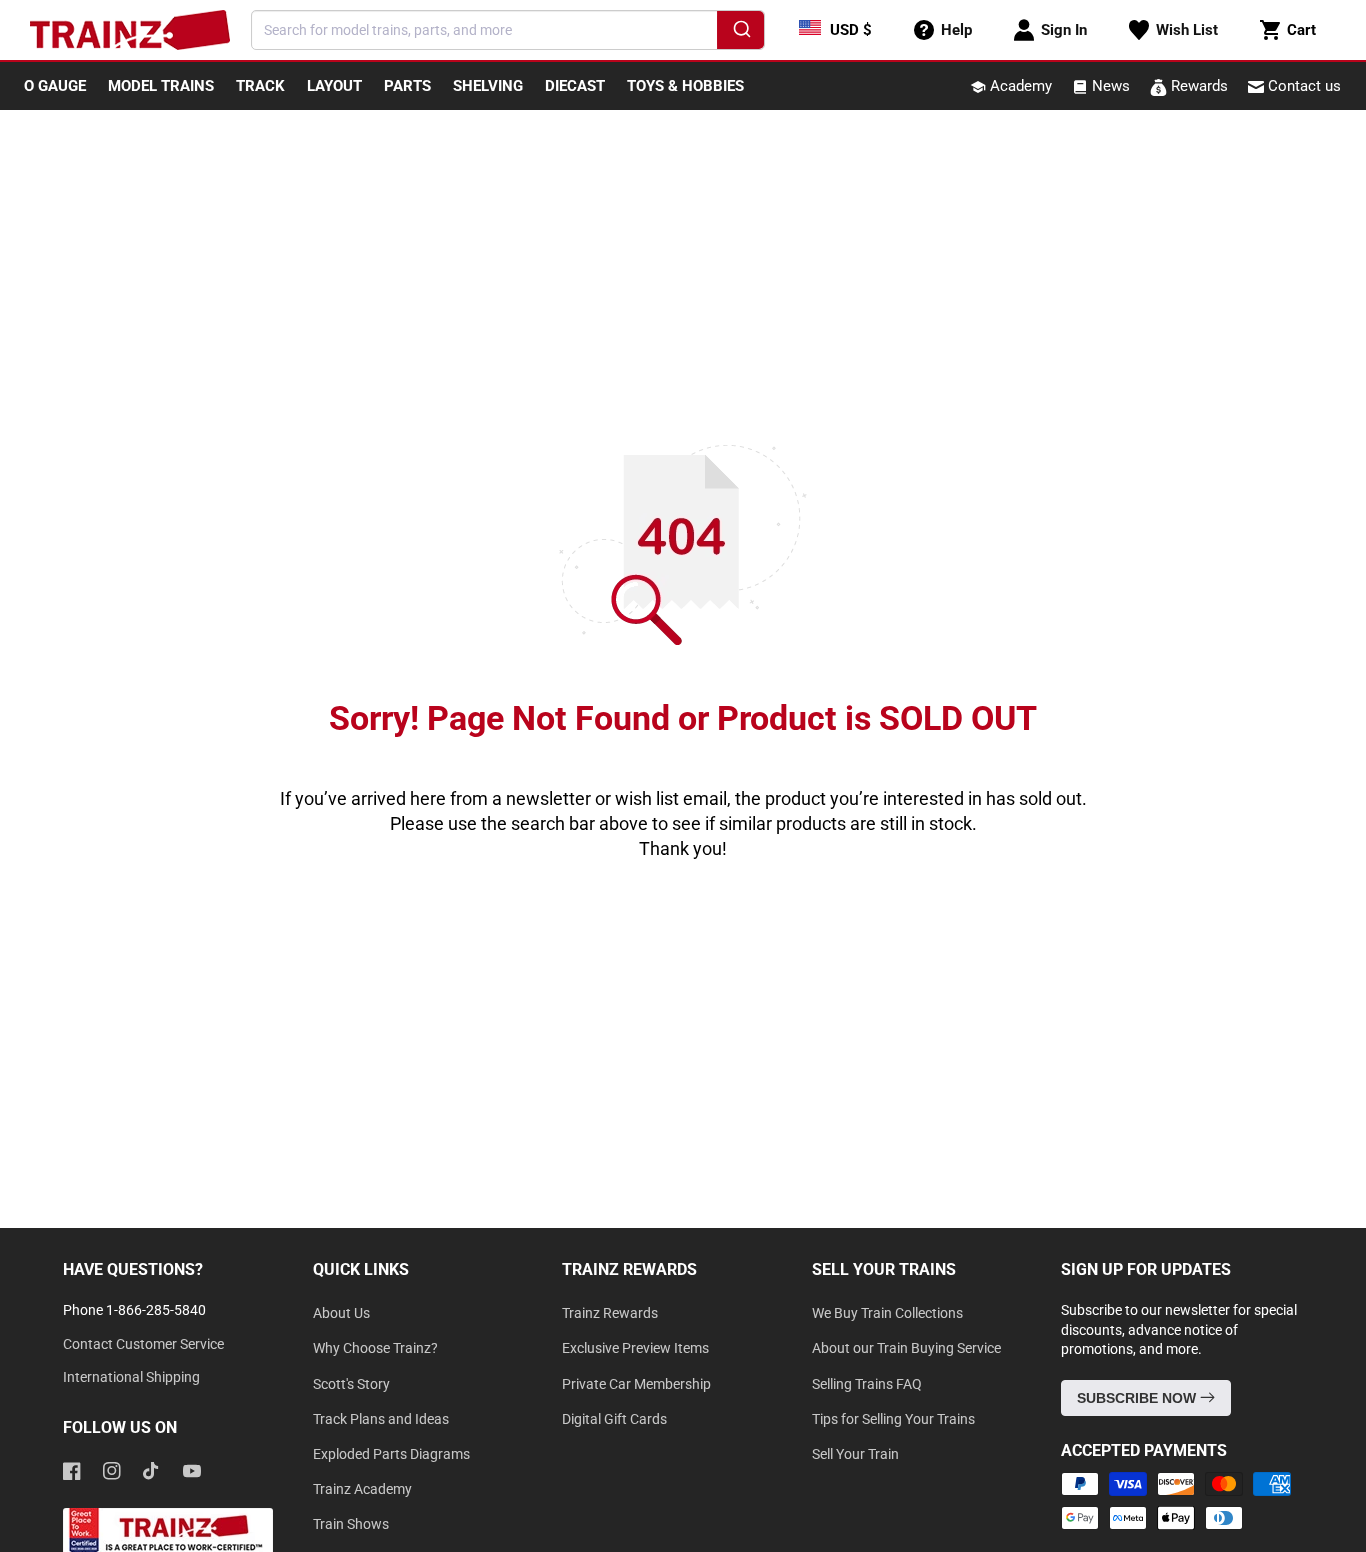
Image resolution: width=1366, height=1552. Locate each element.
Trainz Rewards (610, 1313)
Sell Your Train (855, 1454)
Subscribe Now (1138, 1398)
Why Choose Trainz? (375, 1348)
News (1109, 86)
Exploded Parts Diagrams (391, 1454)
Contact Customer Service (143, 1344)
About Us (341, 1313)
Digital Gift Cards (614, 1419)
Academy (1019, 86)
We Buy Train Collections (887, 1313)
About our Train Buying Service (906, 1348)
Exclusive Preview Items (635, 1348)
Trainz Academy (362, 1489)
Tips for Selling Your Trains (893, 1419)
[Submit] (740, 33)
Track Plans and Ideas (381, 1419)
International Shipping (131, 1377)
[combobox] (508, 30)
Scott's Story (351, 1384)
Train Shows (351, 1524)
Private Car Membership (636, 1384)
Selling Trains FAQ (867, 1384)
